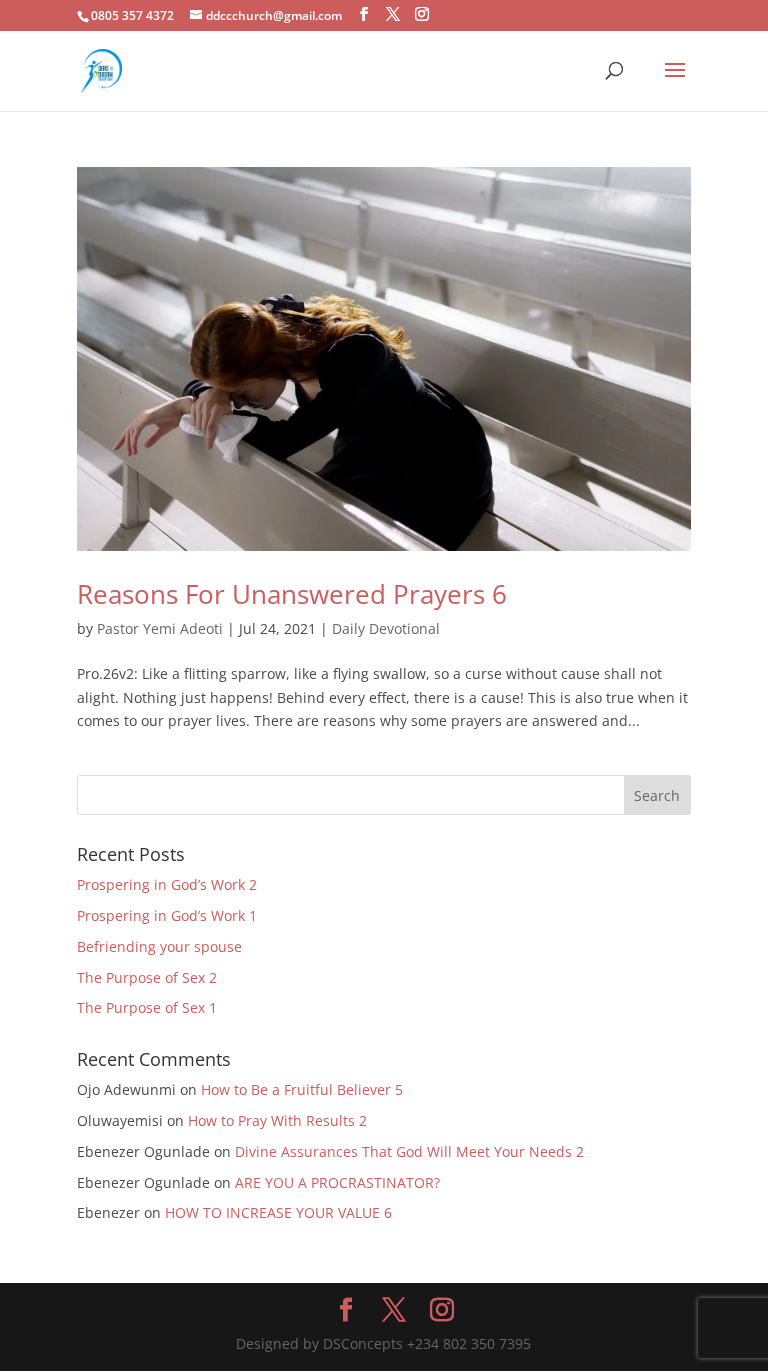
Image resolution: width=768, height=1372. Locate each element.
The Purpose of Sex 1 (149, 1007)
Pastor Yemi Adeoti (160, 628)
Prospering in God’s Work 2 (167, 884)
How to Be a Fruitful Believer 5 (302, 1089)
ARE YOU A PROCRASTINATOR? (337, 1182)
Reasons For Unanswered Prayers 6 (292, 594)
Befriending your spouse (161, 946)
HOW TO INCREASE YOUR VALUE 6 (278, 1212)
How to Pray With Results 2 (277, 1120)
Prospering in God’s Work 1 (167, 915)
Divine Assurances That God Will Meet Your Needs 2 (409, 1151)
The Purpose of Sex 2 (147, 977)
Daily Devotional (386, 628)
